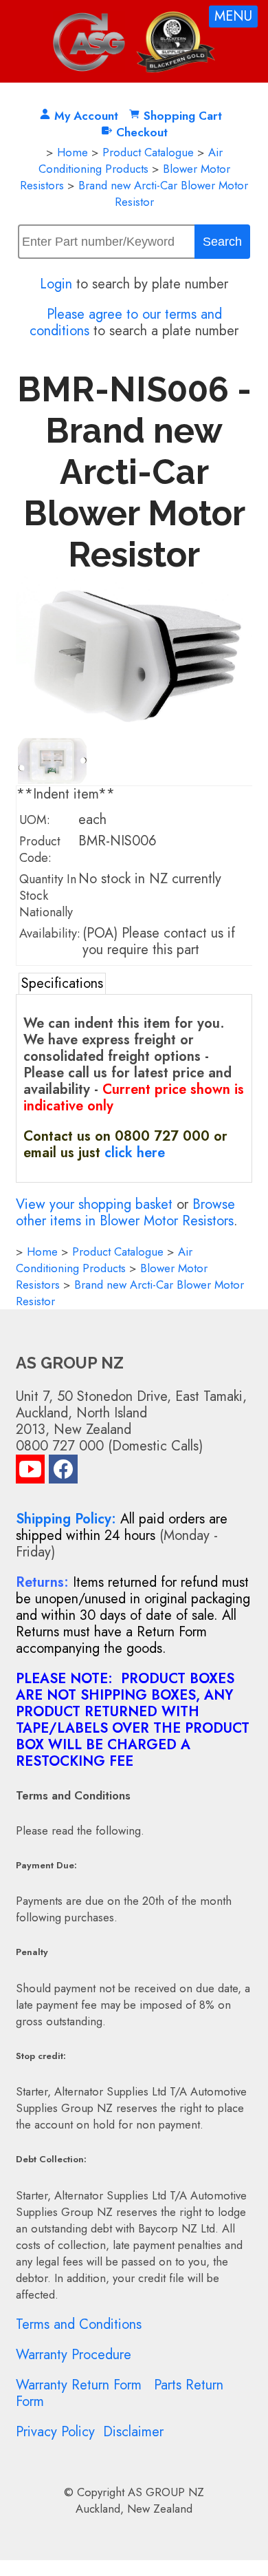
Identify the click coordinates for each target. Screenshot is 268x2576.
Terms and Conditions (79, 2324)
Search (222, 242)
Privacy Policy (55, 2432)
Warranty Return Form (79, 2385)
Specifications (62, 983)
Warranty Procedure (74, 2355)
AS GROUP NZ (166, 2492)
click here (135, 1153)
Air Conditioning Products (131, 160)
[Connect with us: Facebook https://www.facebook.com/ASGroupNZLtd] (63, 1472)
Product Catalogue (148, 152)
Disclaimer (133, 2432)
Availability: (50, 933)
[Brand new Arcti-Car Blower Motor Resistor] (134, 729)
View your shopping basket (94, 1204)
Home (72, 152)
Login (56, 284)
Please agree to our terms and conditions (126, 323)
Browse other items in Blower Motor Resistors (125, 1213)
